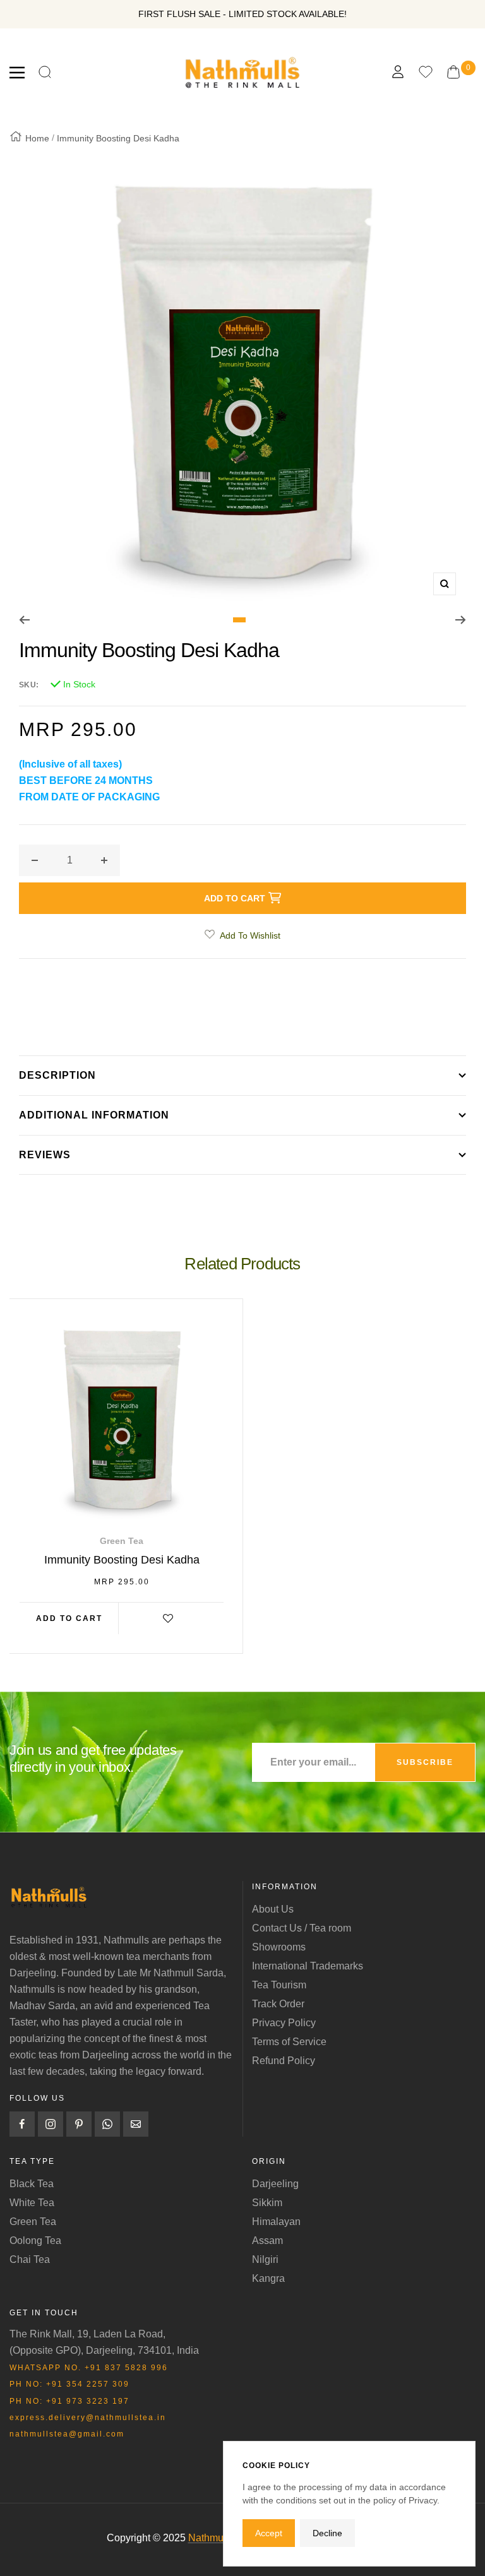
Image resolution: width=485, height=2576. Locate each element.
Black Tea (32, 2184)
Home (37, 138)
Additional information (94, 1115)
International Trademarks (308, 1966)
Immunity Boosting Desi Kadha (122, 1560)
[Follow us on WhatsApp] (107, 2124)
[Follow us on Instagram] (51, 2124)
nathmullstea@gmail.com (67, 2434)
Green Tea (33, 2222)
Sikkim (267, 2203)
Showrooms (279, 1947)
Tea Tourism (279, 1985)
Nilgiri (265, 2259)
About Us (273, 1909)
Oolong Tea (35, 2241)
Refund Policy (284, 2061)
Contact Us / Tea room (302, 1928)
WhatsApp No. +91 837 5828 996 (89, 2368)
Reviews (45, 1155)
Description (57, 1075)
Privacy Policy (284, 2023)
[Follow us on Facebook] (22, 2124)
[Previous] (24, 620)
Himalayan (276, 2222)
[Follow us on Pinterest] (79, 2124)
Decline (327, 2533)
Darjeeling (275, 2184)
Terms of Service (289, 2042)
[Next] (461, 620)
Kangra (268, 2278)
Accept (269, 2533)
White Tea (32, 2203)
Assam (267, 2241)
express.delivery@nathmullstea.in (88, 2418)
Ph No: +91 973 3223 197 (69, 2401)
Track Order (278, 2004)
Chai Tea (30, 2259)
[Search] (45, 73)
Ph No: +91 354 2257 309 (69, 2384)
